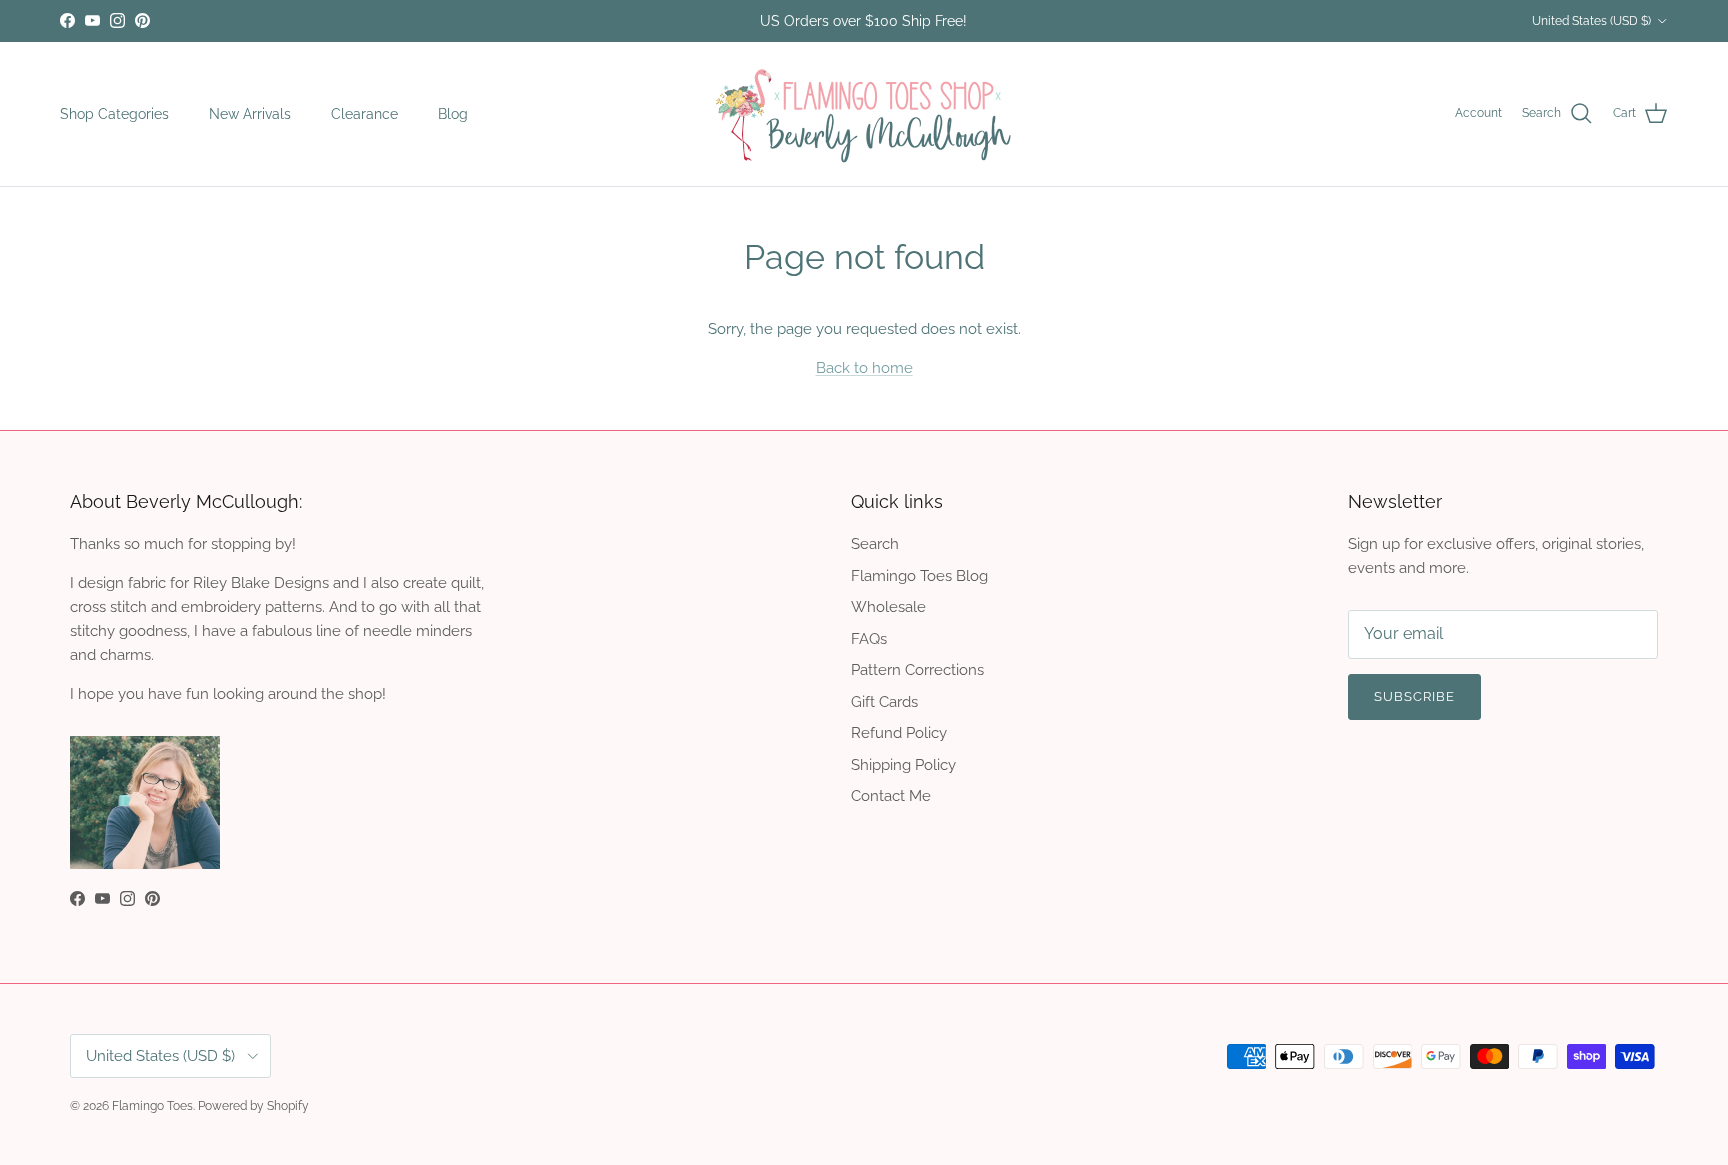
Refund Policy (899, 733)
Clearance (364, 113)
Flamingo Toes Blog (919, 576)
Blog (453, 113)
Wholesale (888, 607)
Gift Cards (884, 702)
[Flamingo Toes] (864, 114)
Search (875, 544)
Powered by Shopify (253, 1106)
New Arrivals (250, 113)
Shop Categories (114, 113)
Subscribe (1414, 696)
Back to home (864, 368)
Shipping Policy (903, 765)
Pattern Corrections (917, 670)
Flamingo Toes (152, 1106)
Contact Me (891, 796)
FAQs (869, 639)
